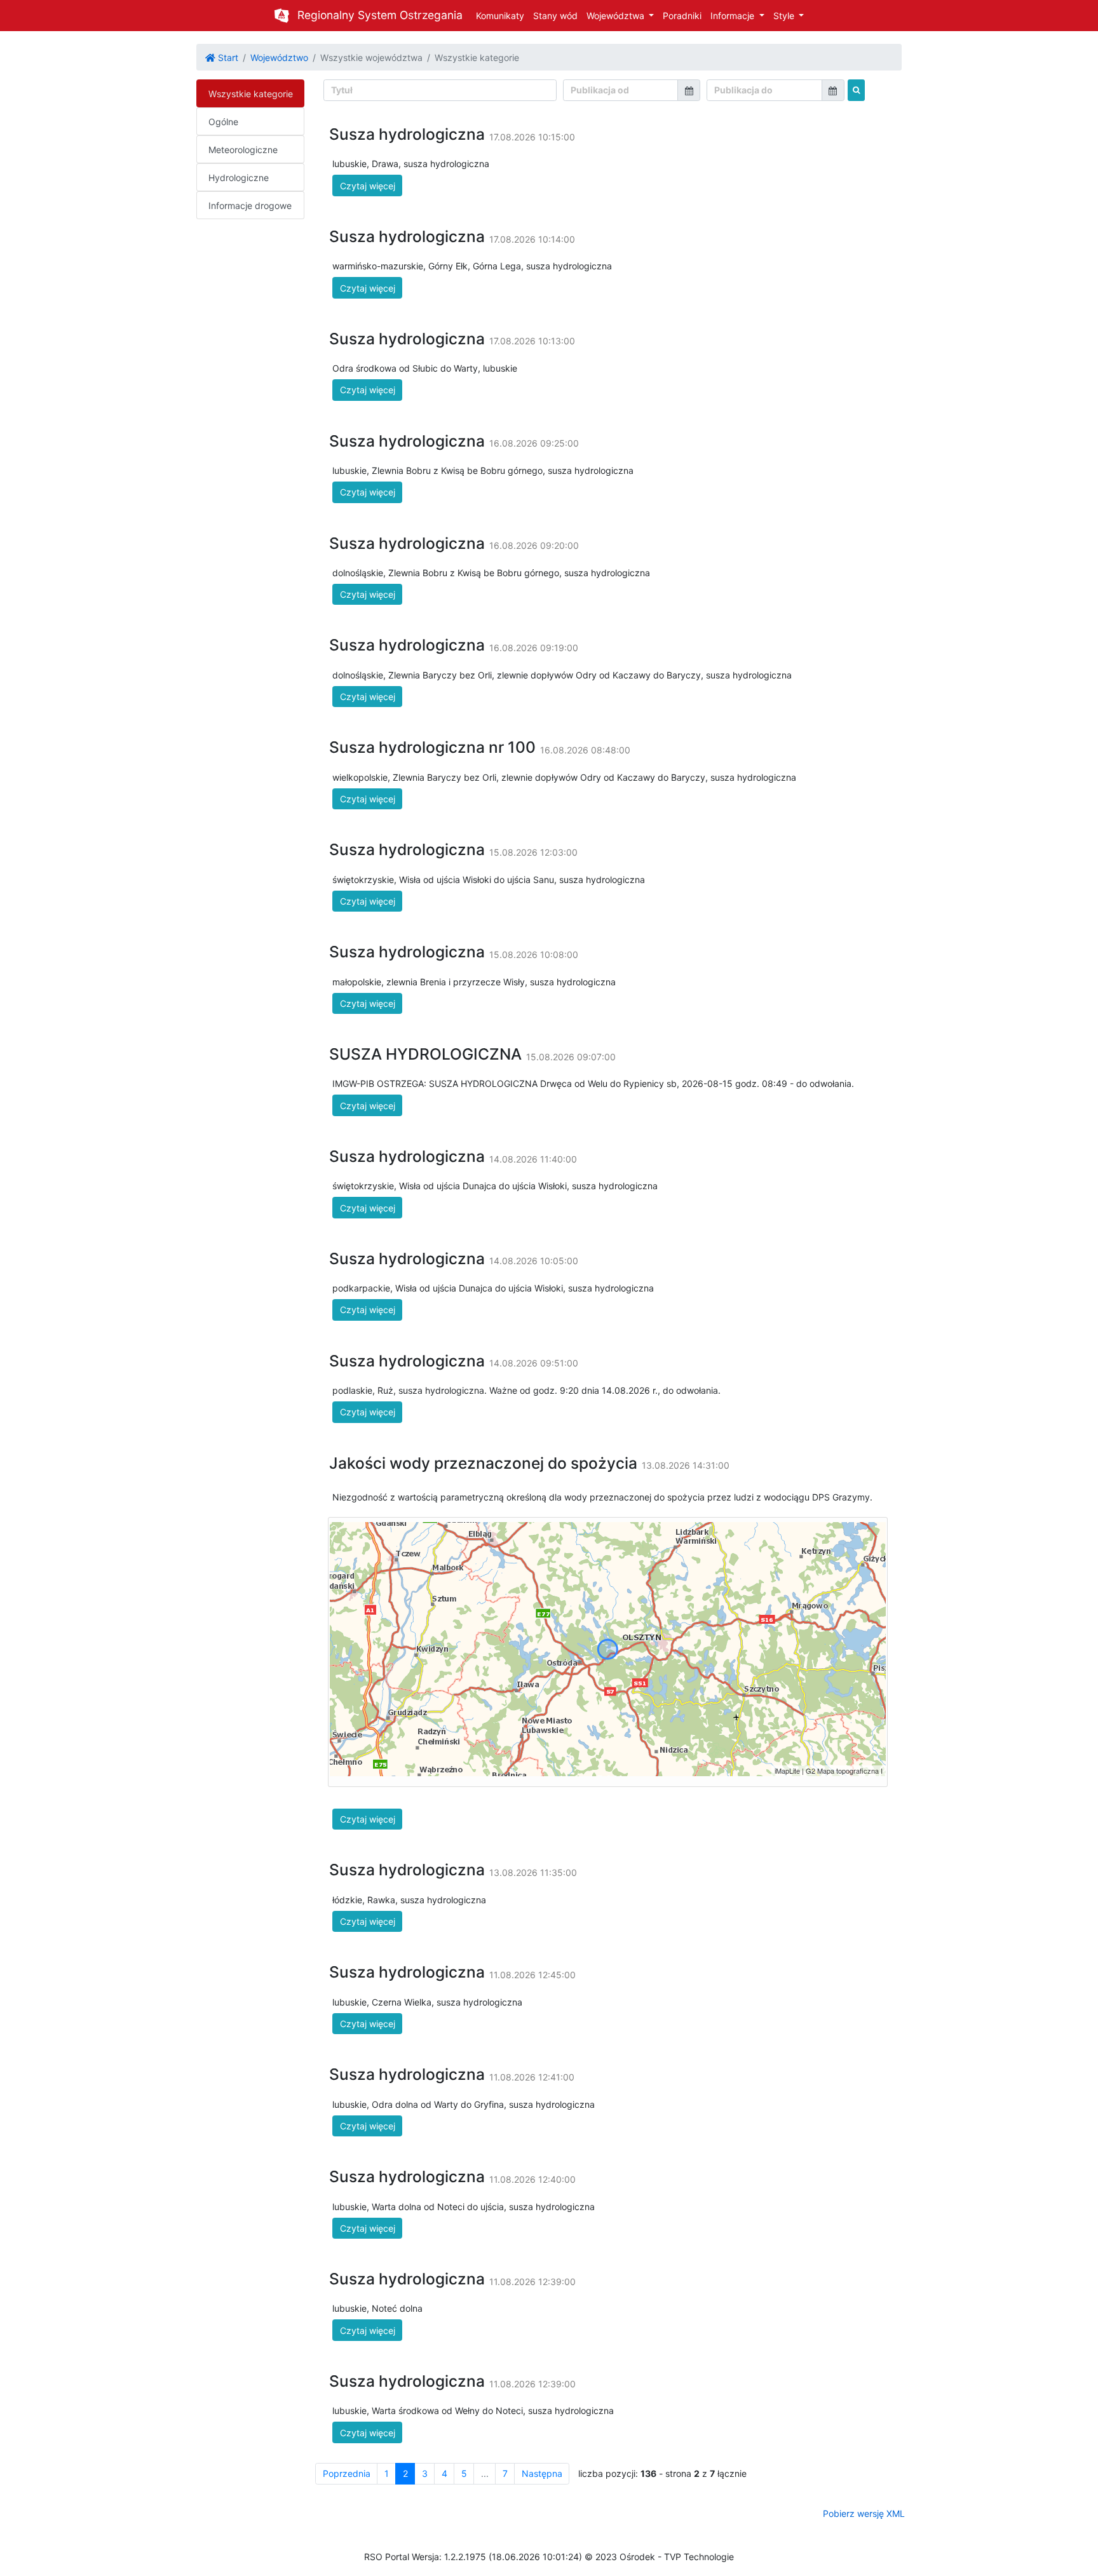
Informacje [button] (734, 16)
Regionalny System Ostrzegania (380, 15)
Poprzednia (347, 2473)
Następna (542, 2473)
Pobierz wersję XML (864, 2513)
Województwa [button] (617, 16)
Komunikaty (500, 16)
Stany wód (555, 16)
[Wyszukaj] (856, 90)
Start (227, 57)
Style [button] (785, 16)
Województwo (279, 57)
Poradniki (682, 16)
